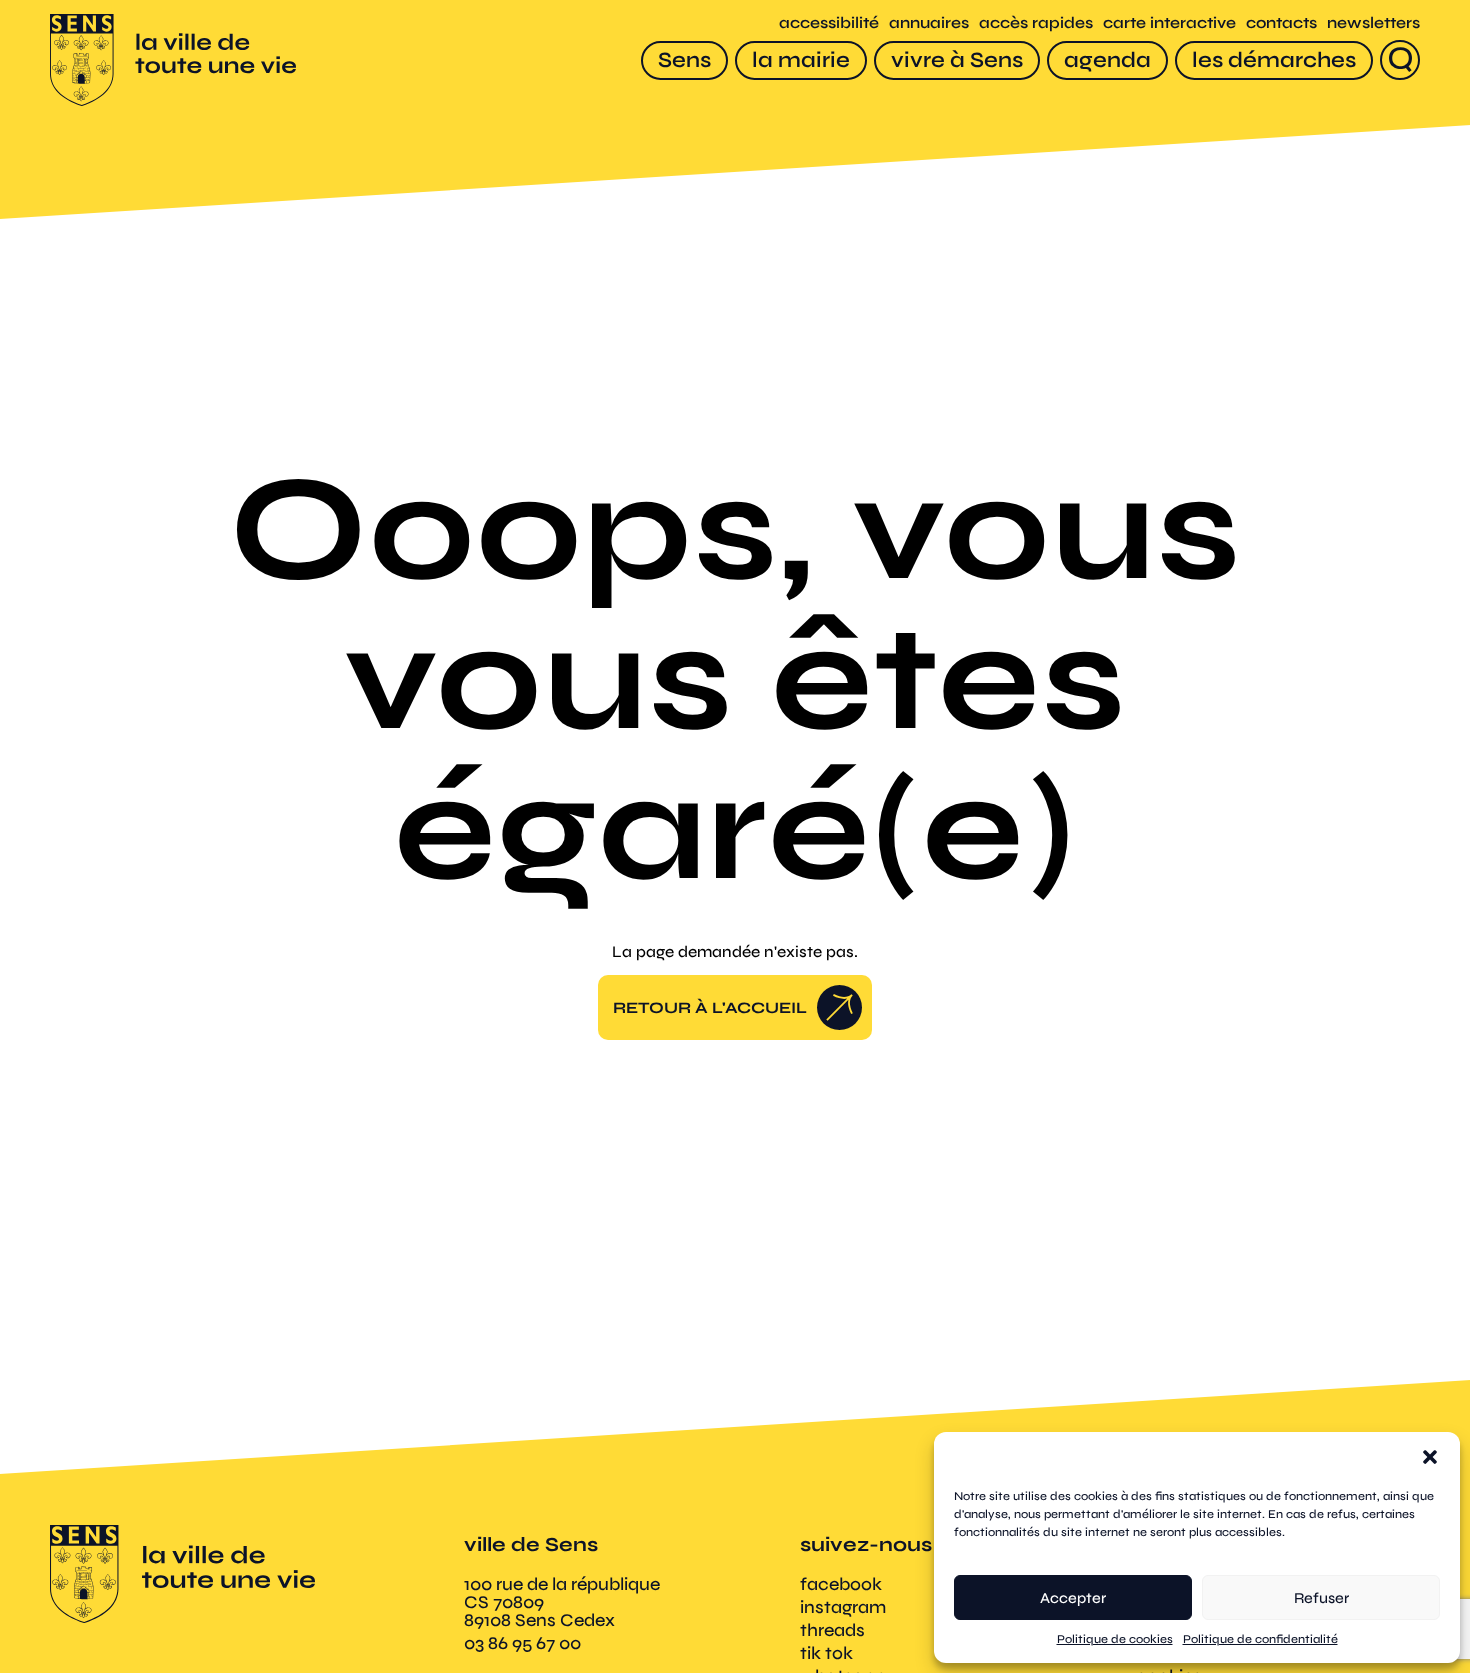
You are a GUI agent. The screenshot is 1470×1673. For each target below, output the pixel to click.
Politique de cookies (1115, 1639)
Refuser (1321, 1598)
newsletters (1373, 22)
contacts (1281, 22)
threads (832, 1630)
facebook (841, 1584)
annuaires (929, 22)
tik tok (826, 1653)
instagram (843, 1607)
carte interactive (1169, 22)
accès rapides (1036, 22)
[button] (1430, 1457)
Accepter (1073, 1598)
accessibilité (829, 22)
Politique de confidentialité (1260, 1639)
